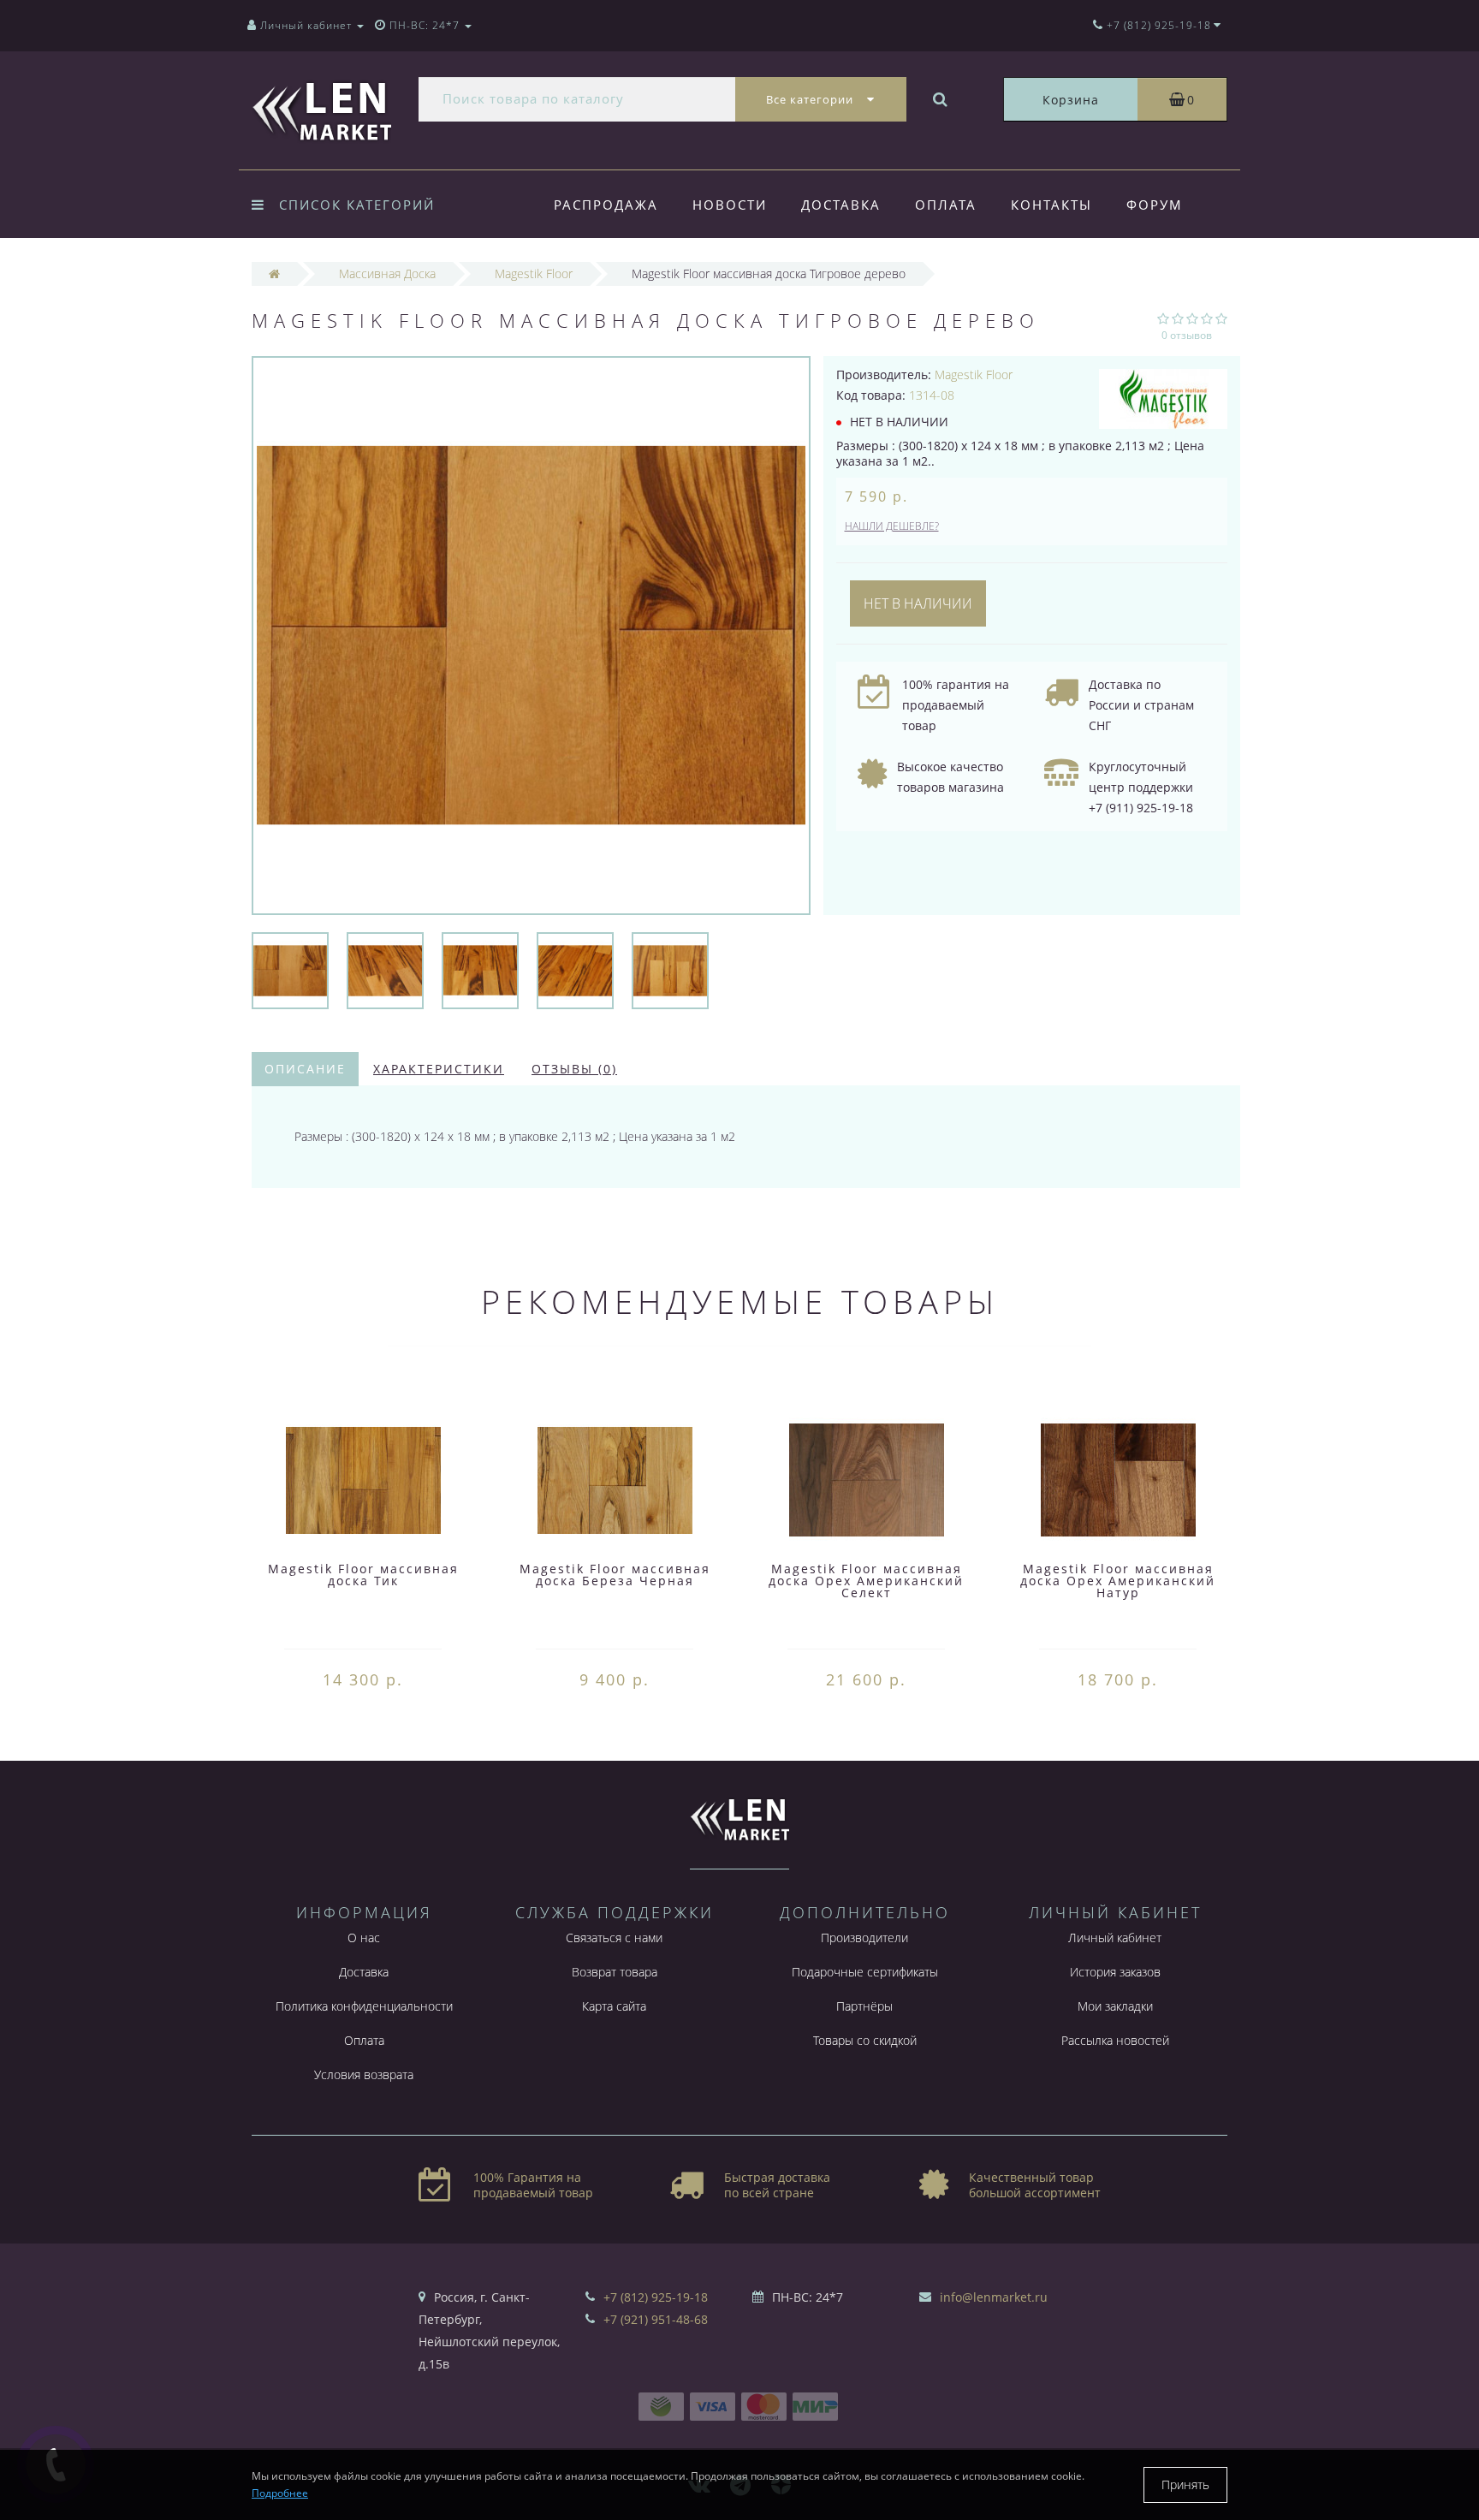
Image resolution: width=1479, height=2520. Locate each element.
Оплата (946, 205)
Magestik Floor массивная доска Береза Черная (615, 1575)
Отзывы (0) (574, 1069)
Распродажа (606, 205)
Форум (1155, 205)
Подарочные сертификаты (865, 1972)
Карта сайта (614, 2006)
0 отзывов (1187, 335)
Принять (1185, 2484)
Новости (730, 205)
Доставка (841, 205)
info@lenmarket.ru (994, 2297)
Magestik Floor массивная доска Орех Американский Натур (1118, 1581)
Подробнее (280, 2493)
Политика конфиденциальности (364, 2006)
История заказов (1115, 1972)
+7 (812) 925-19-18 (656, 2297)
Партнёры (864, 2006)
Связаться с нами (614, 1938)
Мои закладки (1115, 2006)
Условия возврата (364, 2074)
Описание (305, 1069)
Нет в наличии (918, 603)
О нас (364, 1938)
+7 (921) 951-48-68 (656, 2319)
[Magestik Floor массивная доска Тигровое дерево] (290, 969)
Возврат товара (615, 1972)
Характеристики (439, 1069)
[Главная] (274, 273)
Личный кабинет (1115, 1938)
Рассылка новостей (1115, 2040)
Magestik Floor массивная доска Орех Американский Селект (866, 1581)
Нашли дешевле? (892, 526)
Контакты (1051, 205)
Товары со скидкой (865, 2040)
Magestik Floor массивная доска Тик (363, 1575)
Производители (864, 1938)
